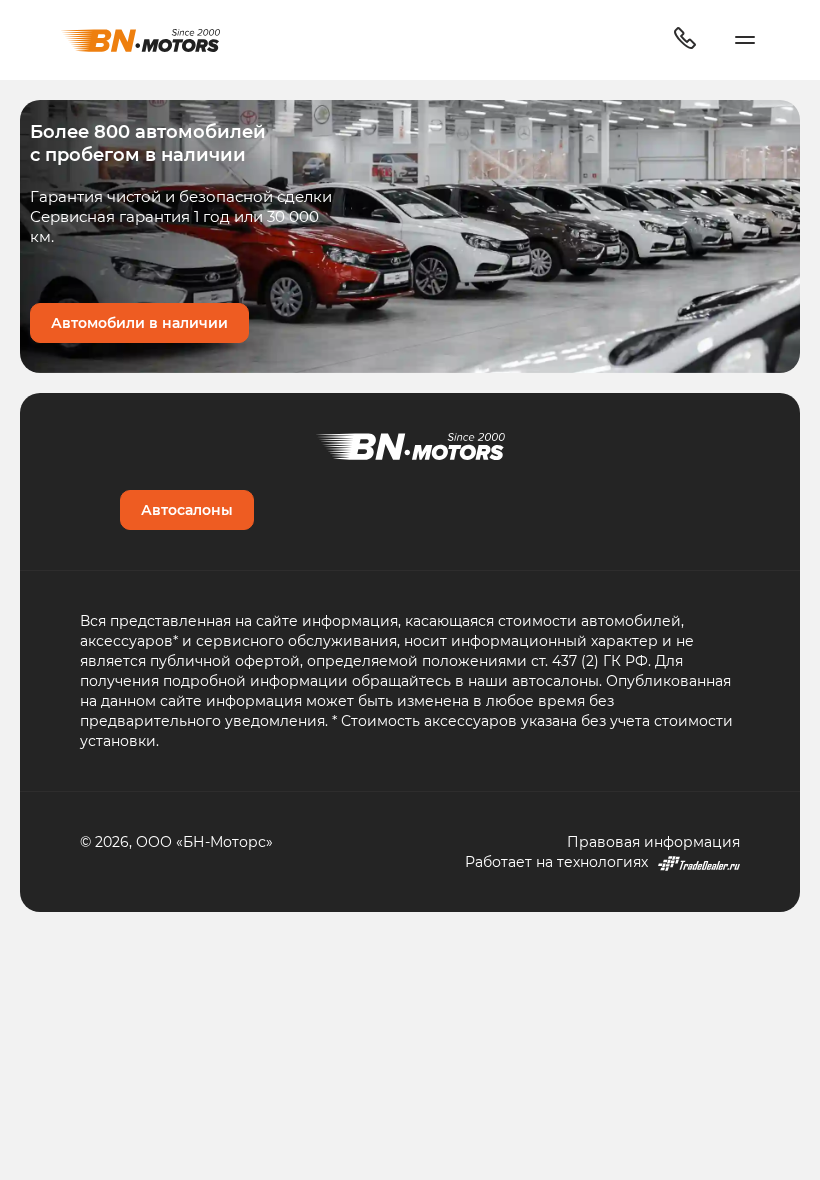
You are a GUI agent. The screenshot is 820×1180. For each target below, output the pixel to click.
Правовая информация (653, 841)
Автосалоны (187, 509)
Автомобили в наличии (139, 322)
